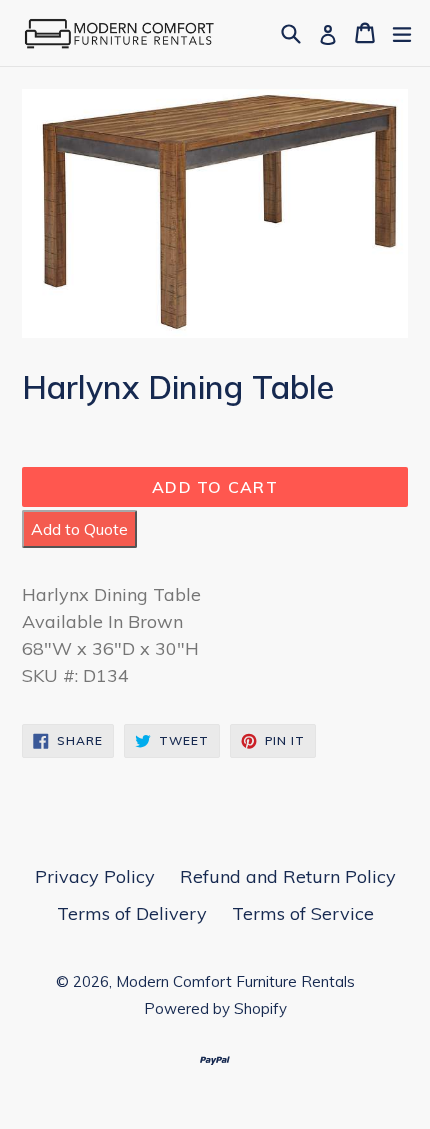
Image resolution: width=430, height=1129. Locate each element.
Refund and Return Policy (288, 876)
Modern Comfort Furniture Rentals (235, 981)
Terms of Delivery (132, 913)
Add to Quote (79, 529)
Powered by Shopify (215, 1008)
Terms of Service (303, 913)
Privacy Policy (95, 876)
